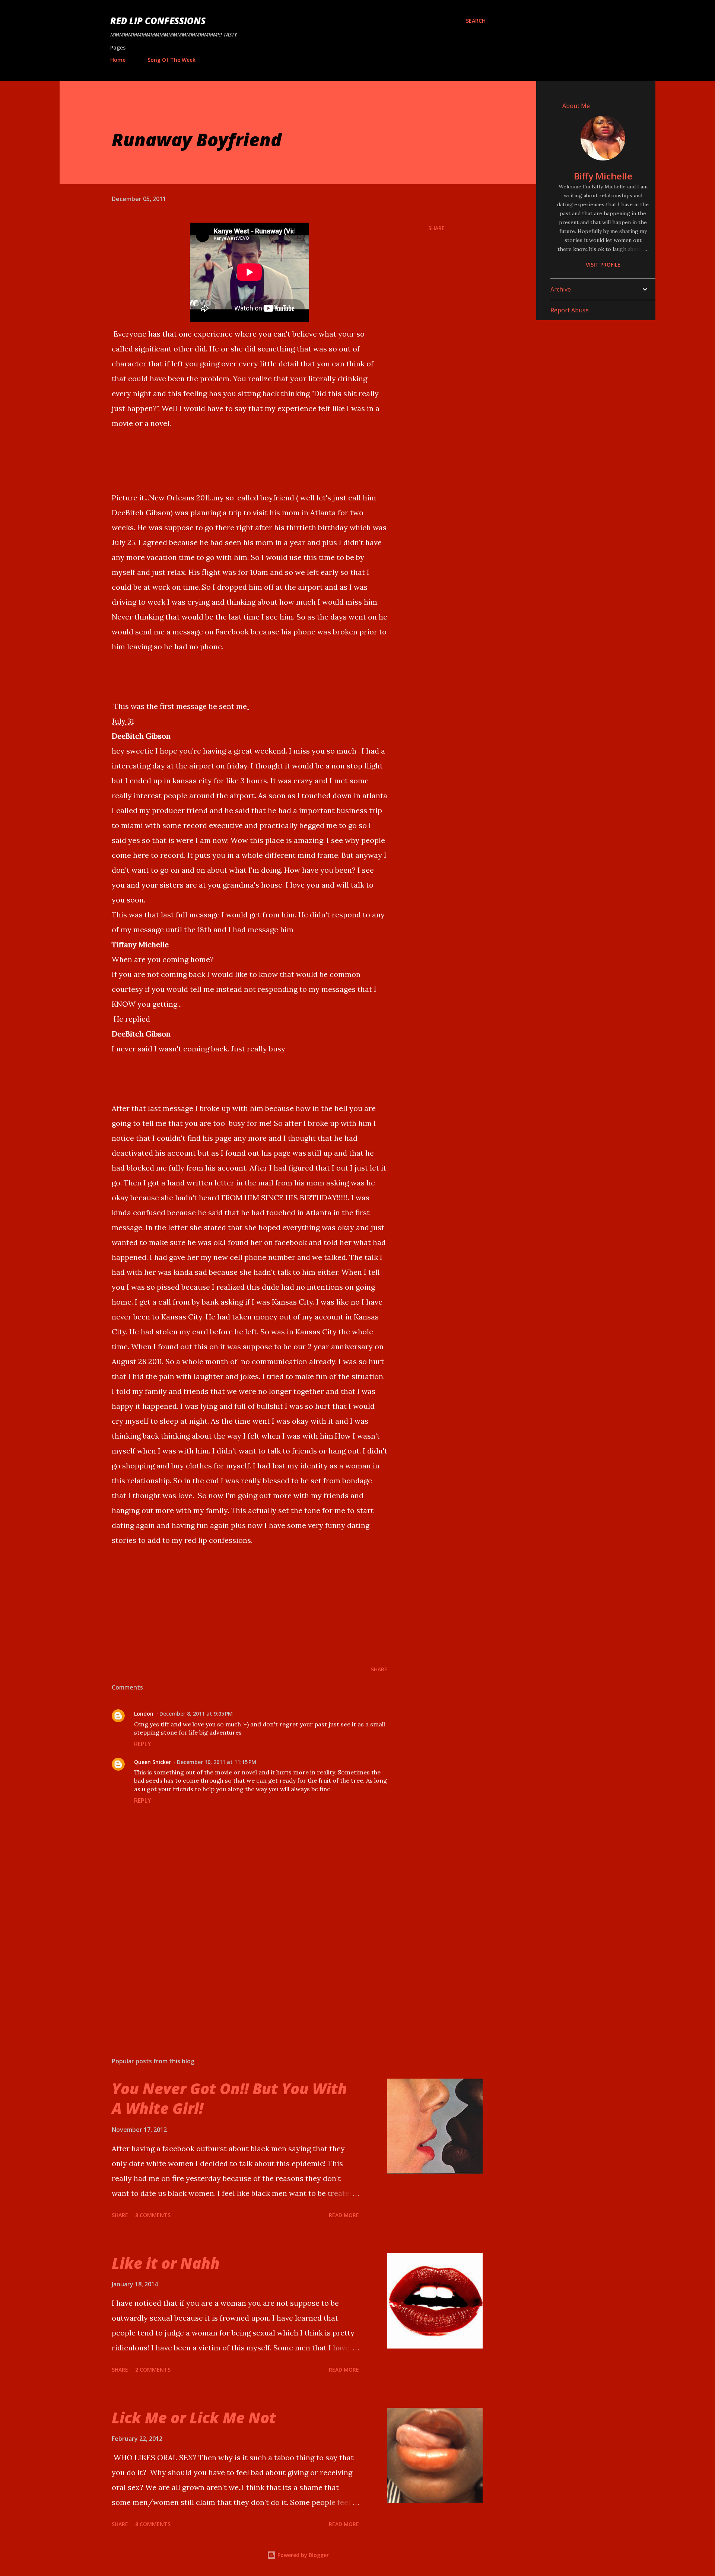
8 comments (153, 2215)
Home (118, 60)
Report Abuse (570, 310)
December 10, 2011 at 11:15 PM (217, 1762)
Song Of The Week (171, 60)
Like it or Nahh (166, 2263)
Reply (143, 1744)
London (144, 1714)
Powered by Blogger (302, 2555)
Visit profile (603, 265)
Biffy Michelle (603, 176)
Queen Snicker (152, 1762)
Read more (344, 2215)
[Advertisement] (238, 1964)
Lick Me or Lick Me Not (194, 2418)
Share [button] (436, 228)
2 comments (153, 2370)
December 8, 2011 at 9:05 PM (196, 1714)
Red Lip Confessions (158, 21)
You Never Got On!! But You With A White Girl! (229, 2098)
